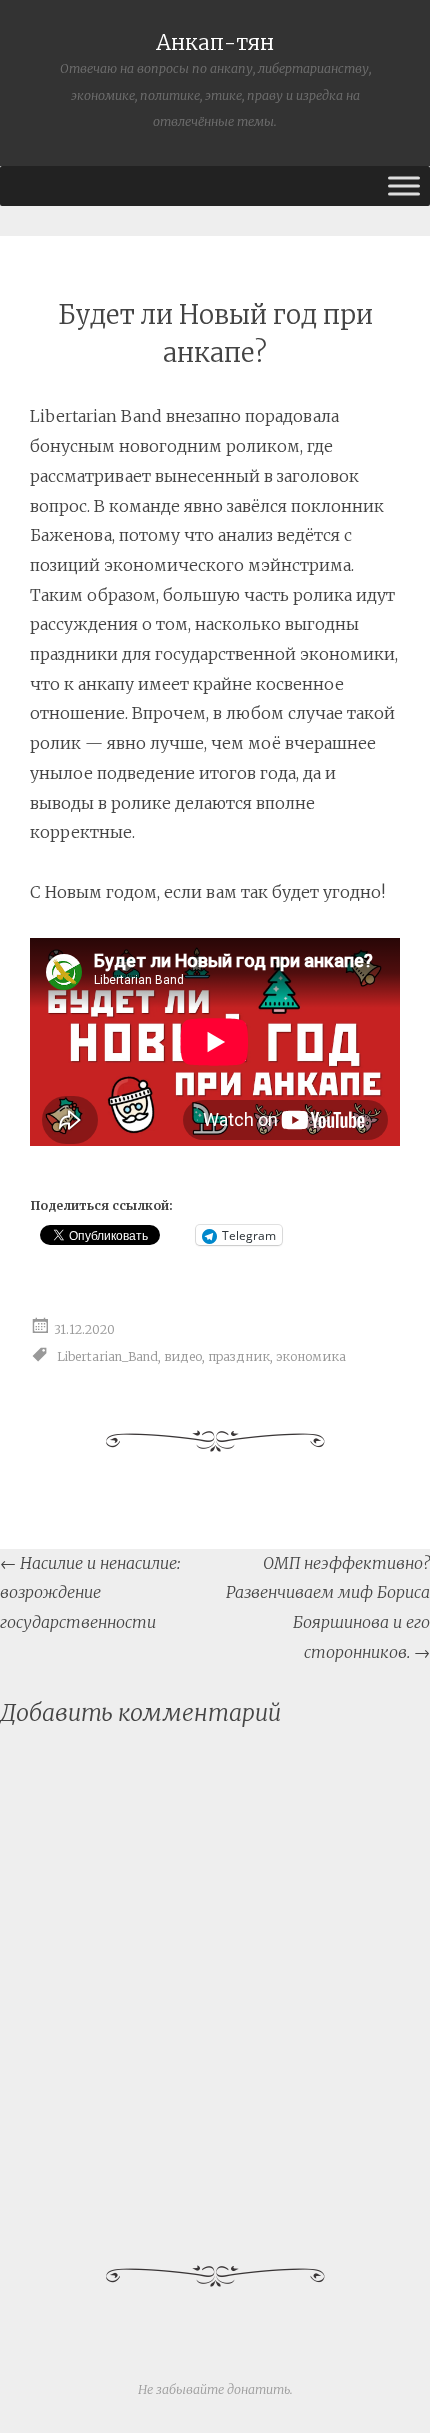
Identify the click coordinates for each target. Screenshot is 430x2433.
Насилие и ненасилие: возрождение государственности (90, 1592)
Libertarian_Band (107, 1355)
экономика (311, 1355)
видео (183, 1355)
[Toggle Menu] (404, 185)
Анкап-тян (215, 43)
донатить (258, 2389)
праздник (239, 1355)
